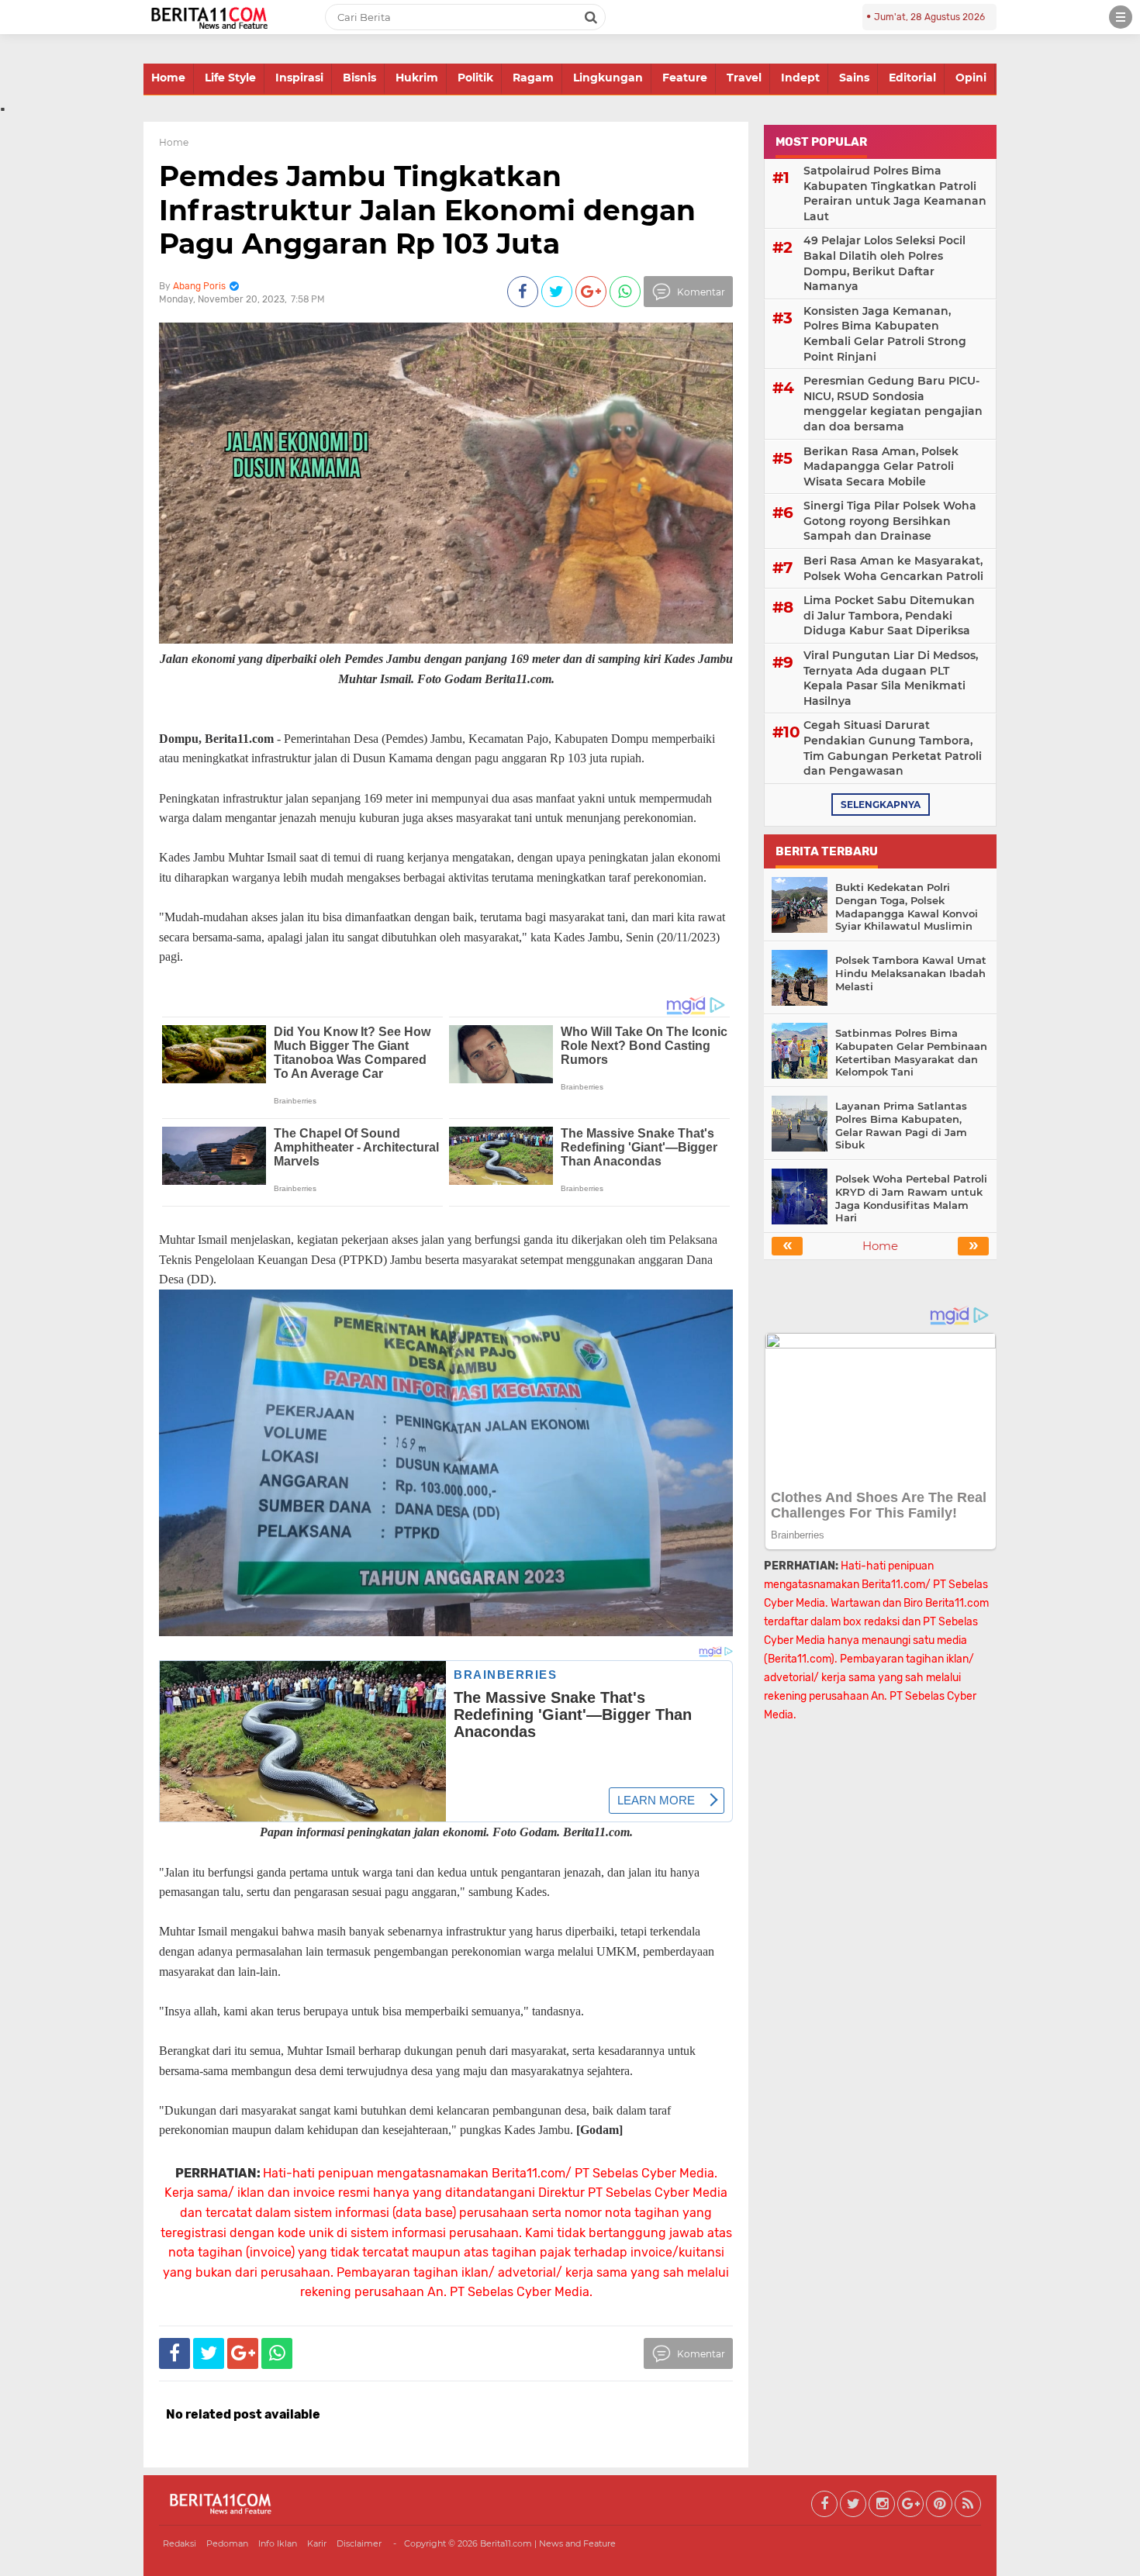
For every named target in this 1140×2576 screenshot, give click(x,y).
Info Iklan (278, 2543)
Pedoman (227, 2543)
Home (168, 78)
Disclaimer (359, 2543)
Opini (971, 78)
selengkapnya (881, 805)
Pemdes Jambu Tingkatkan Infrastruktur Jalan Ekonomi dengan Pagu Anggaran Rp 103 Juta (427, 209)
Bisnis (359, 78)
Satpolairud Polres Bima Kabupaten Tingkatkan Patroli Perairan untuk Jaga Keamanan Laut (895, 193)
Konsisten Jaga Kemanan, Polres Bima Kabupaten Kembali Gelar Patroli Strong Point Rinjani (885, 334)
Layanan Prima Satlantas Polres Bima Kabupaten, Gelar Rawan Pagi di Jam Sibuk (901, 1126)
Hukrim (417, 78)
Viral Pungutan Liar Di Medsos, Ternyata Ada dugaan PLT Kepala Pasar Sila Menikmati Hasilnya (891, 678)
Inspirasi (299, 78)
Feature (685, 78)
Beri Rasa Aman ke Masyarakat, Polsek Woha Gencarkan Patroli (893, 568)
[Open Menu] (1121, 17)
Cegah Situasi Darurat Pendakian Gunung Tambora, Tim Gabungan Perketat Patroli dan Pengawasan (893, 748)
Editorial (912, 78)
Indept (800, 78)
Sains (854, 78)
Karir (317, 2543)
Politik (475, 78)
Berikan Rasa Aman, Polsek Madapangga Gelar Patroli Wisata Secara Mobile (881, 466)
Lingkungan (608, 78)
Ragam (533, 78)
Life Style (230, 78)
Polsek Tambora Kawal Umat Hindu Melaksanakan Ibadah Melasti (911, 973)
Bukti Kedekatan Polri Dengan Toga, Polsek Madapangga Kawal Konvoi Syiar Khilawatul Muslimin (907, 907)
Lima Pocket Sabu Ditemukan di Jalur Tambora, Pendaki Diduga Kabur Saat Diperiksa (889, 615)
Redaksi (180, 2543)
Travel (744, 78)
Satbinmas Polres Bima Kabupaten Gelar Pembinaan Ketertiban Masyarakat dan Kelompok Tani (911, 1053)
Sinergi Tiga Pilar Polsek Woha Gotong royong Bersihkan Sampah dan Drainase (890, 521)
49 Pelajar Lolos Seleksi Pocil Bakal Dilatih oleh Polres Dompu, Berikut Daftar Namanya (884, 263)
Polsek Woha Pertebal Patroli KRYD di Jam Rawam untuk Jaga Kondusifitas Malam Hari (911, 1198)
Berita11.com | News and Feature (548, 2543)
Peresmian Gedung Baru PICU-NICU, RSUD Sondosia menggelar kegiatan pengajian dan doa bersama (893, 404)
